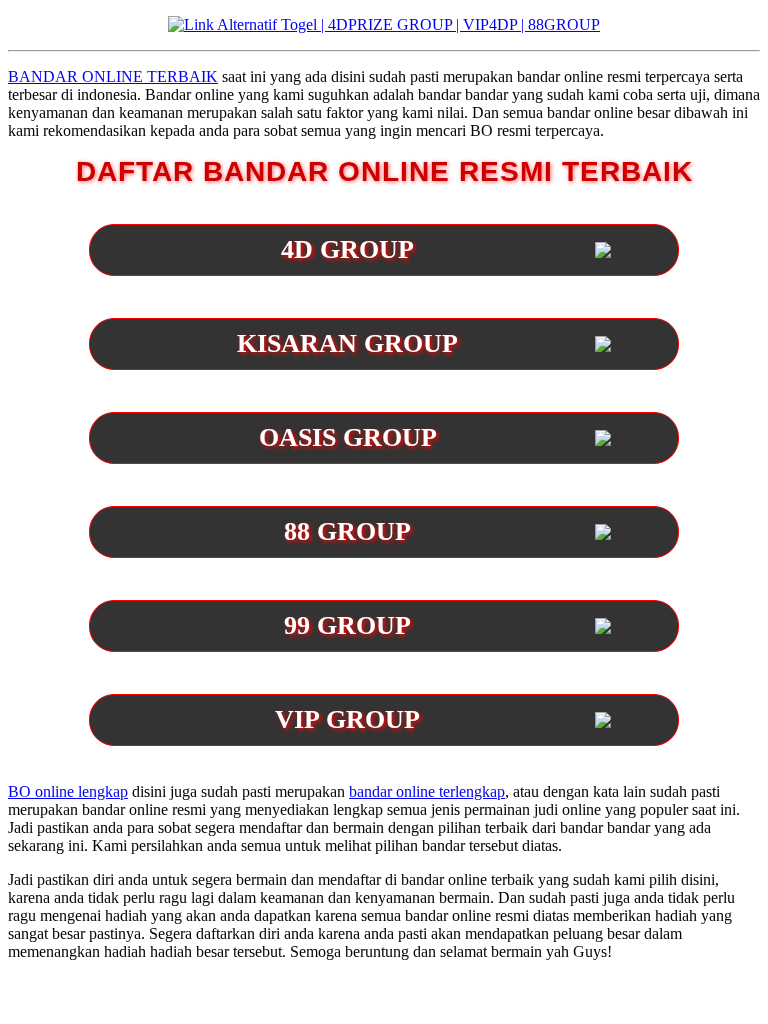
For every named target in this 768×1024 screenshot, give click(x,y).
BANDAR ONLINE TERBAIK (113, 76)
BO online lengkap (68, 791)
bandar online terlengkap (427, 791)
